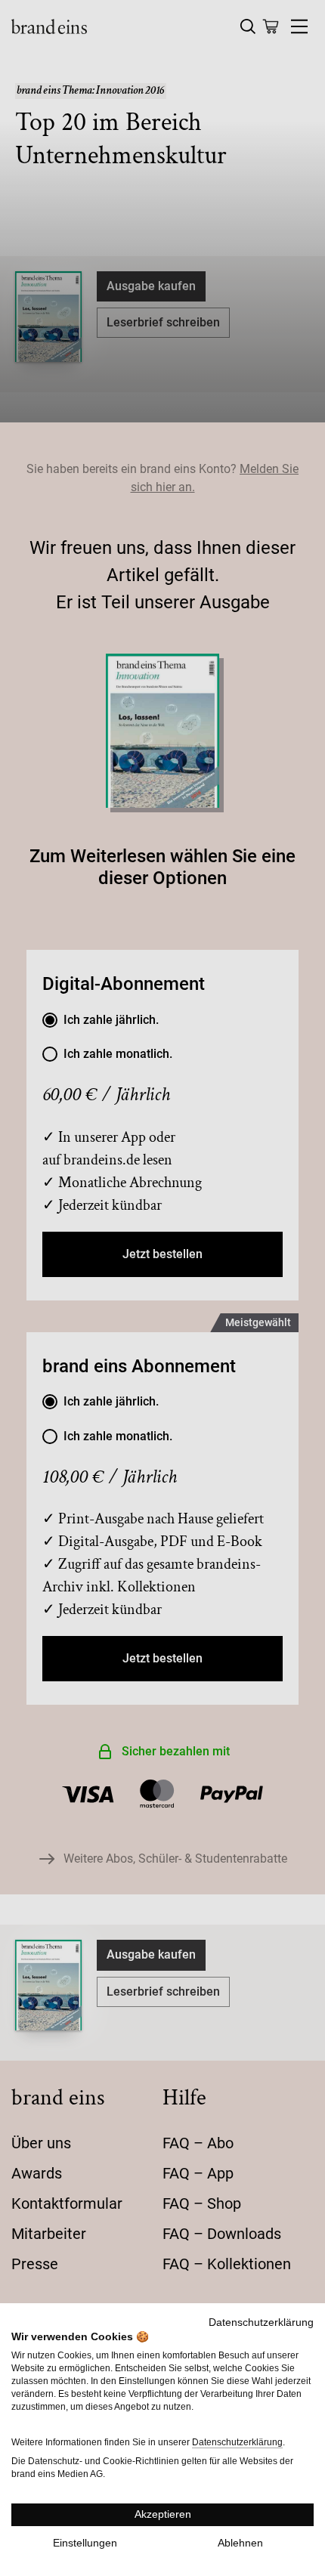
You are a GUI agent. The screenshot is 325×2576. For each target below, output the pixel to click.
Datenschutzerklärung (261, 2322)
